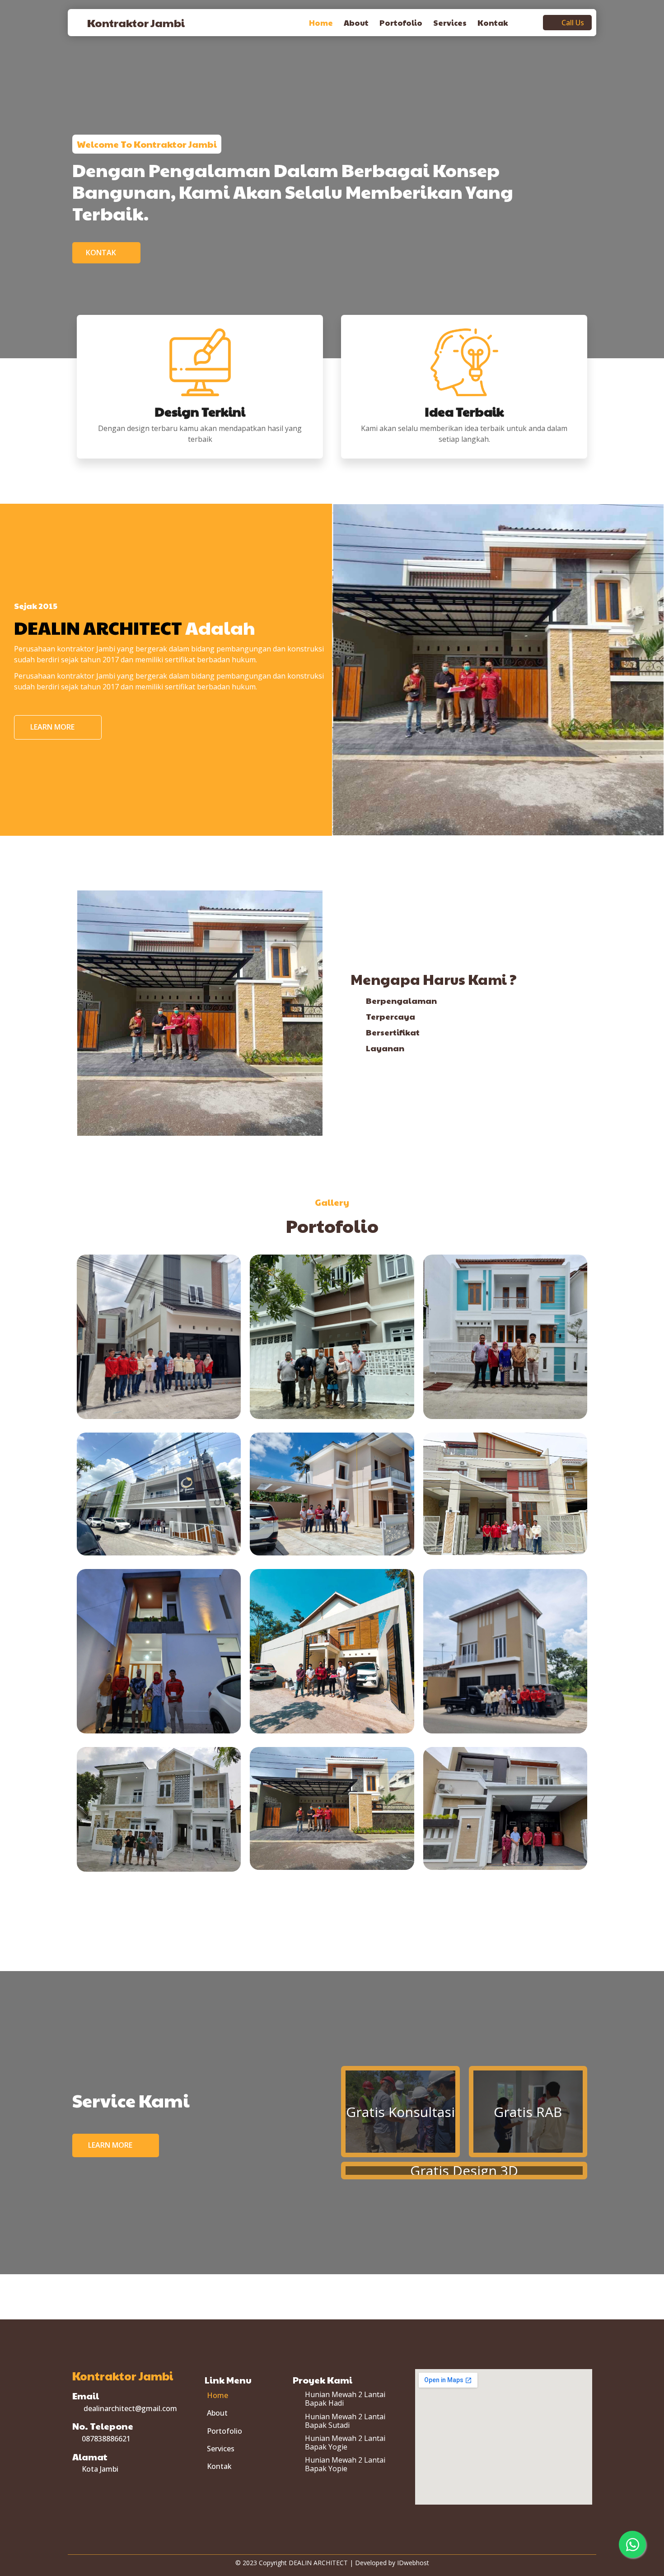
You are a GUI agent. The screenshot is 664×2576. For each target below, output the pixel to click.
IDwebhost (413, 2563)
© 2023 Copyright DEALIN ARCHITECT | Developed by (316, 2563)
